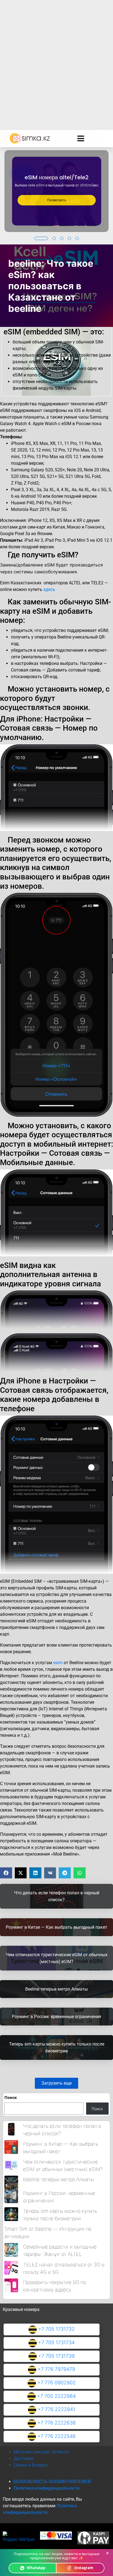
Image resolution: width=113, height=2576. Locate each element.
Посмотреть (57, 200)
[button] (41, 238)
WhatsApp (36, 2568)
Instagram (84, 2568)
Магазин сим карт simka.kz (41, 2452)
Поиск (11, 2097)
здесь (49, 589)
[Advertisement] (56, 59)
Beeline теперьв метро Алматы (58, 2179)
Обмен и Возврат (31, 2465)
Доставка (24, 2458)
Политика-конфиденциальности (47, 2488)
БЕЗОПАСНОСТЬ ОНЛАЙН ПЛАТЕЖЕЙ (52, 2482)
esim (58, 1663)
